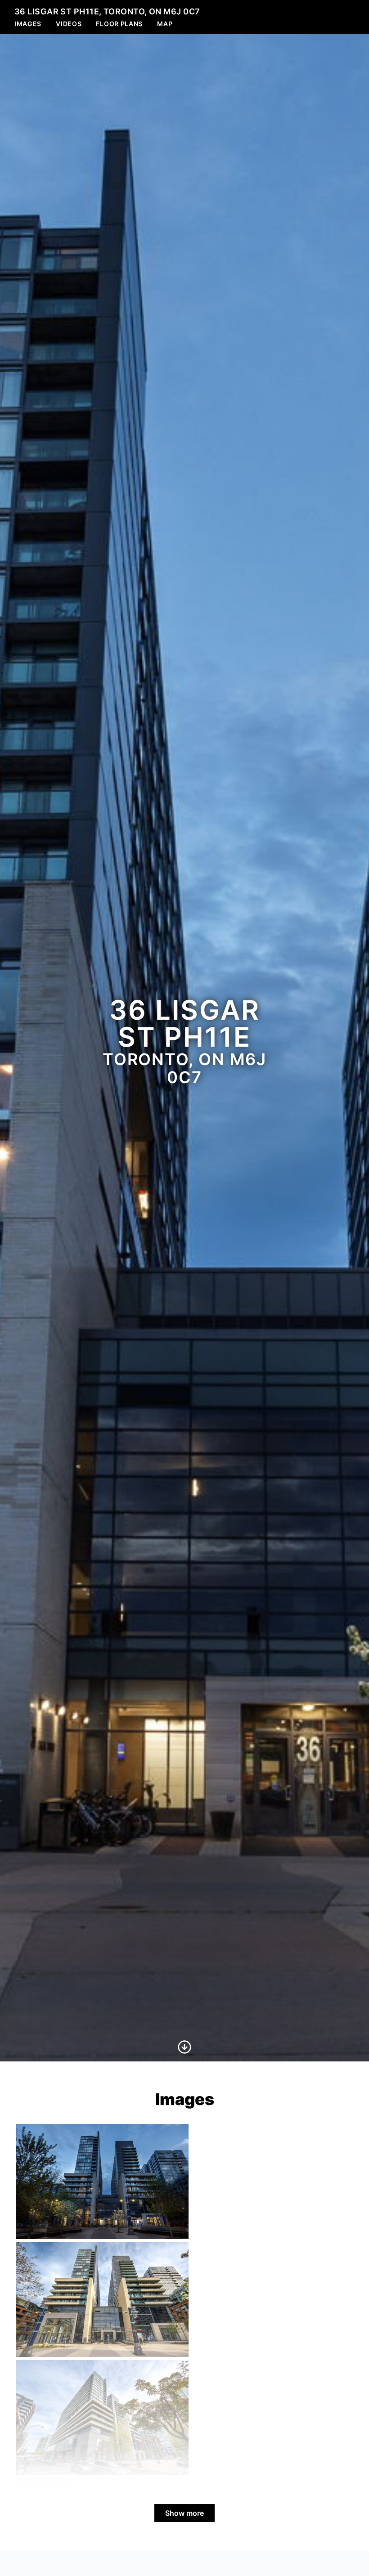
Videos (69, 24)
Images (28, 24)
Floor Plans (119, 24)
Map (165, 24)
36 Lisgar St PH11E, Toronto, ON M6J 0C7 (107, 11)
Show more (184, 2513)
